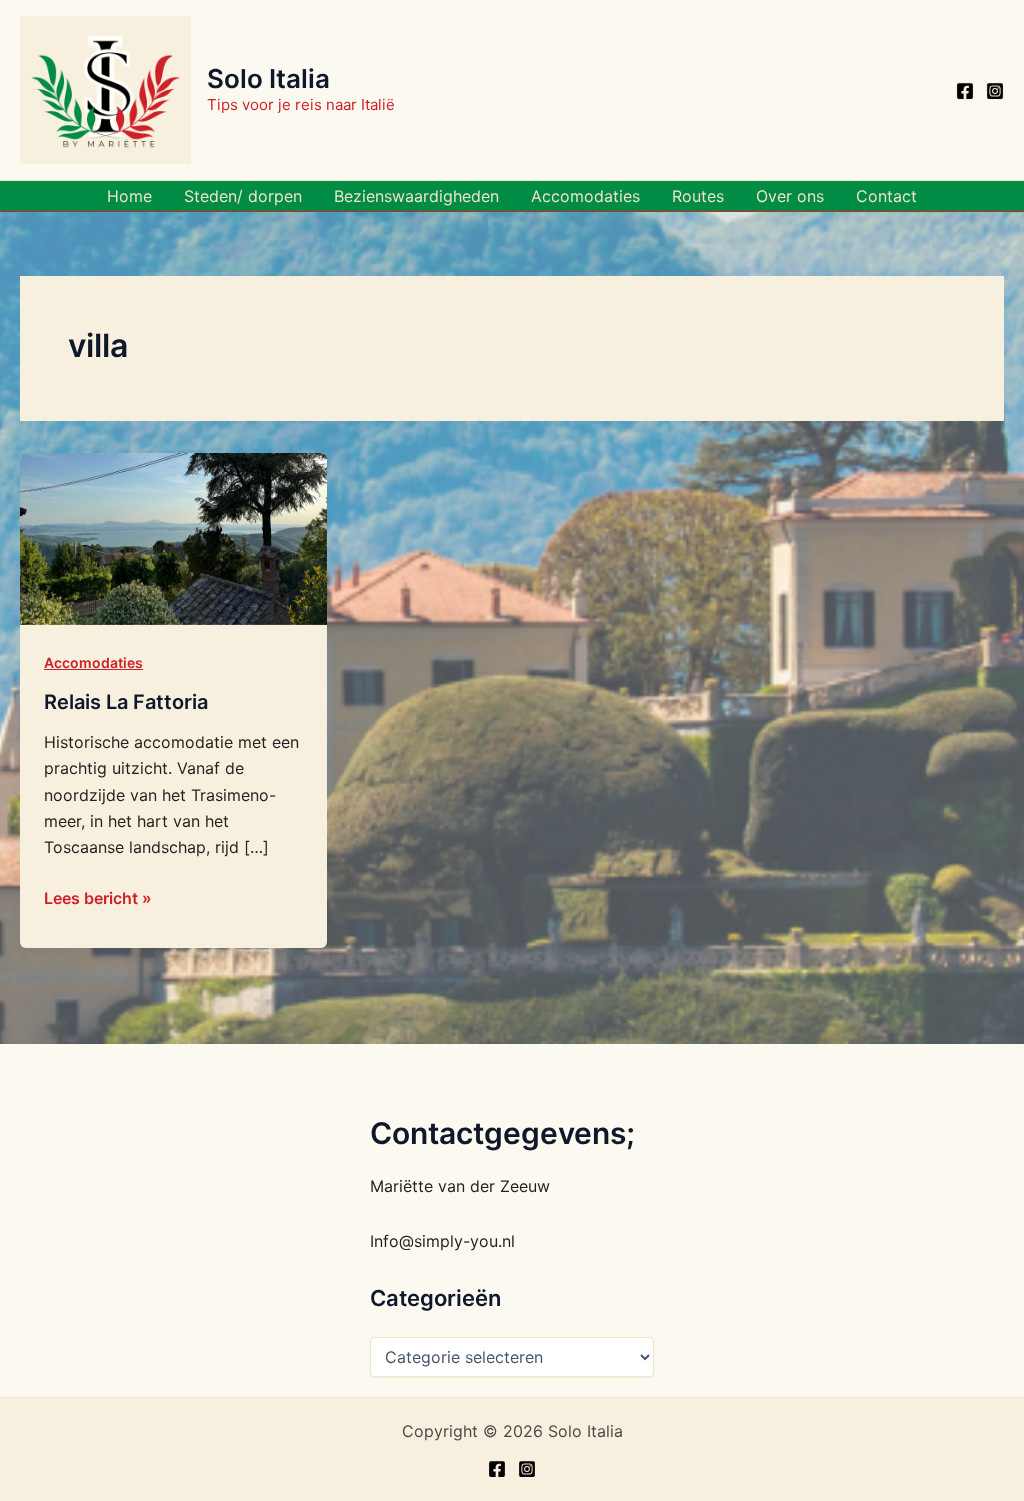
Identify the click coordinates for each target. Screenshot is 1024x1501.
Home (129, 196)
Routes (698, 196)
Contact (886, 196)
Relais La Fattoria (126, 702)
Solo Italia (268, 78)
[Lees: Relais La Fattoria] (173, 537)
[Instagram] (995, 91)
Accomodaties (585, 196)
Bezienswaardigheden (416, 196)
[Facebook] (965, 91)
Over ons (790, 196)
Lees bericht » (98, 896)
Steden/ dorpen (243, 196)
